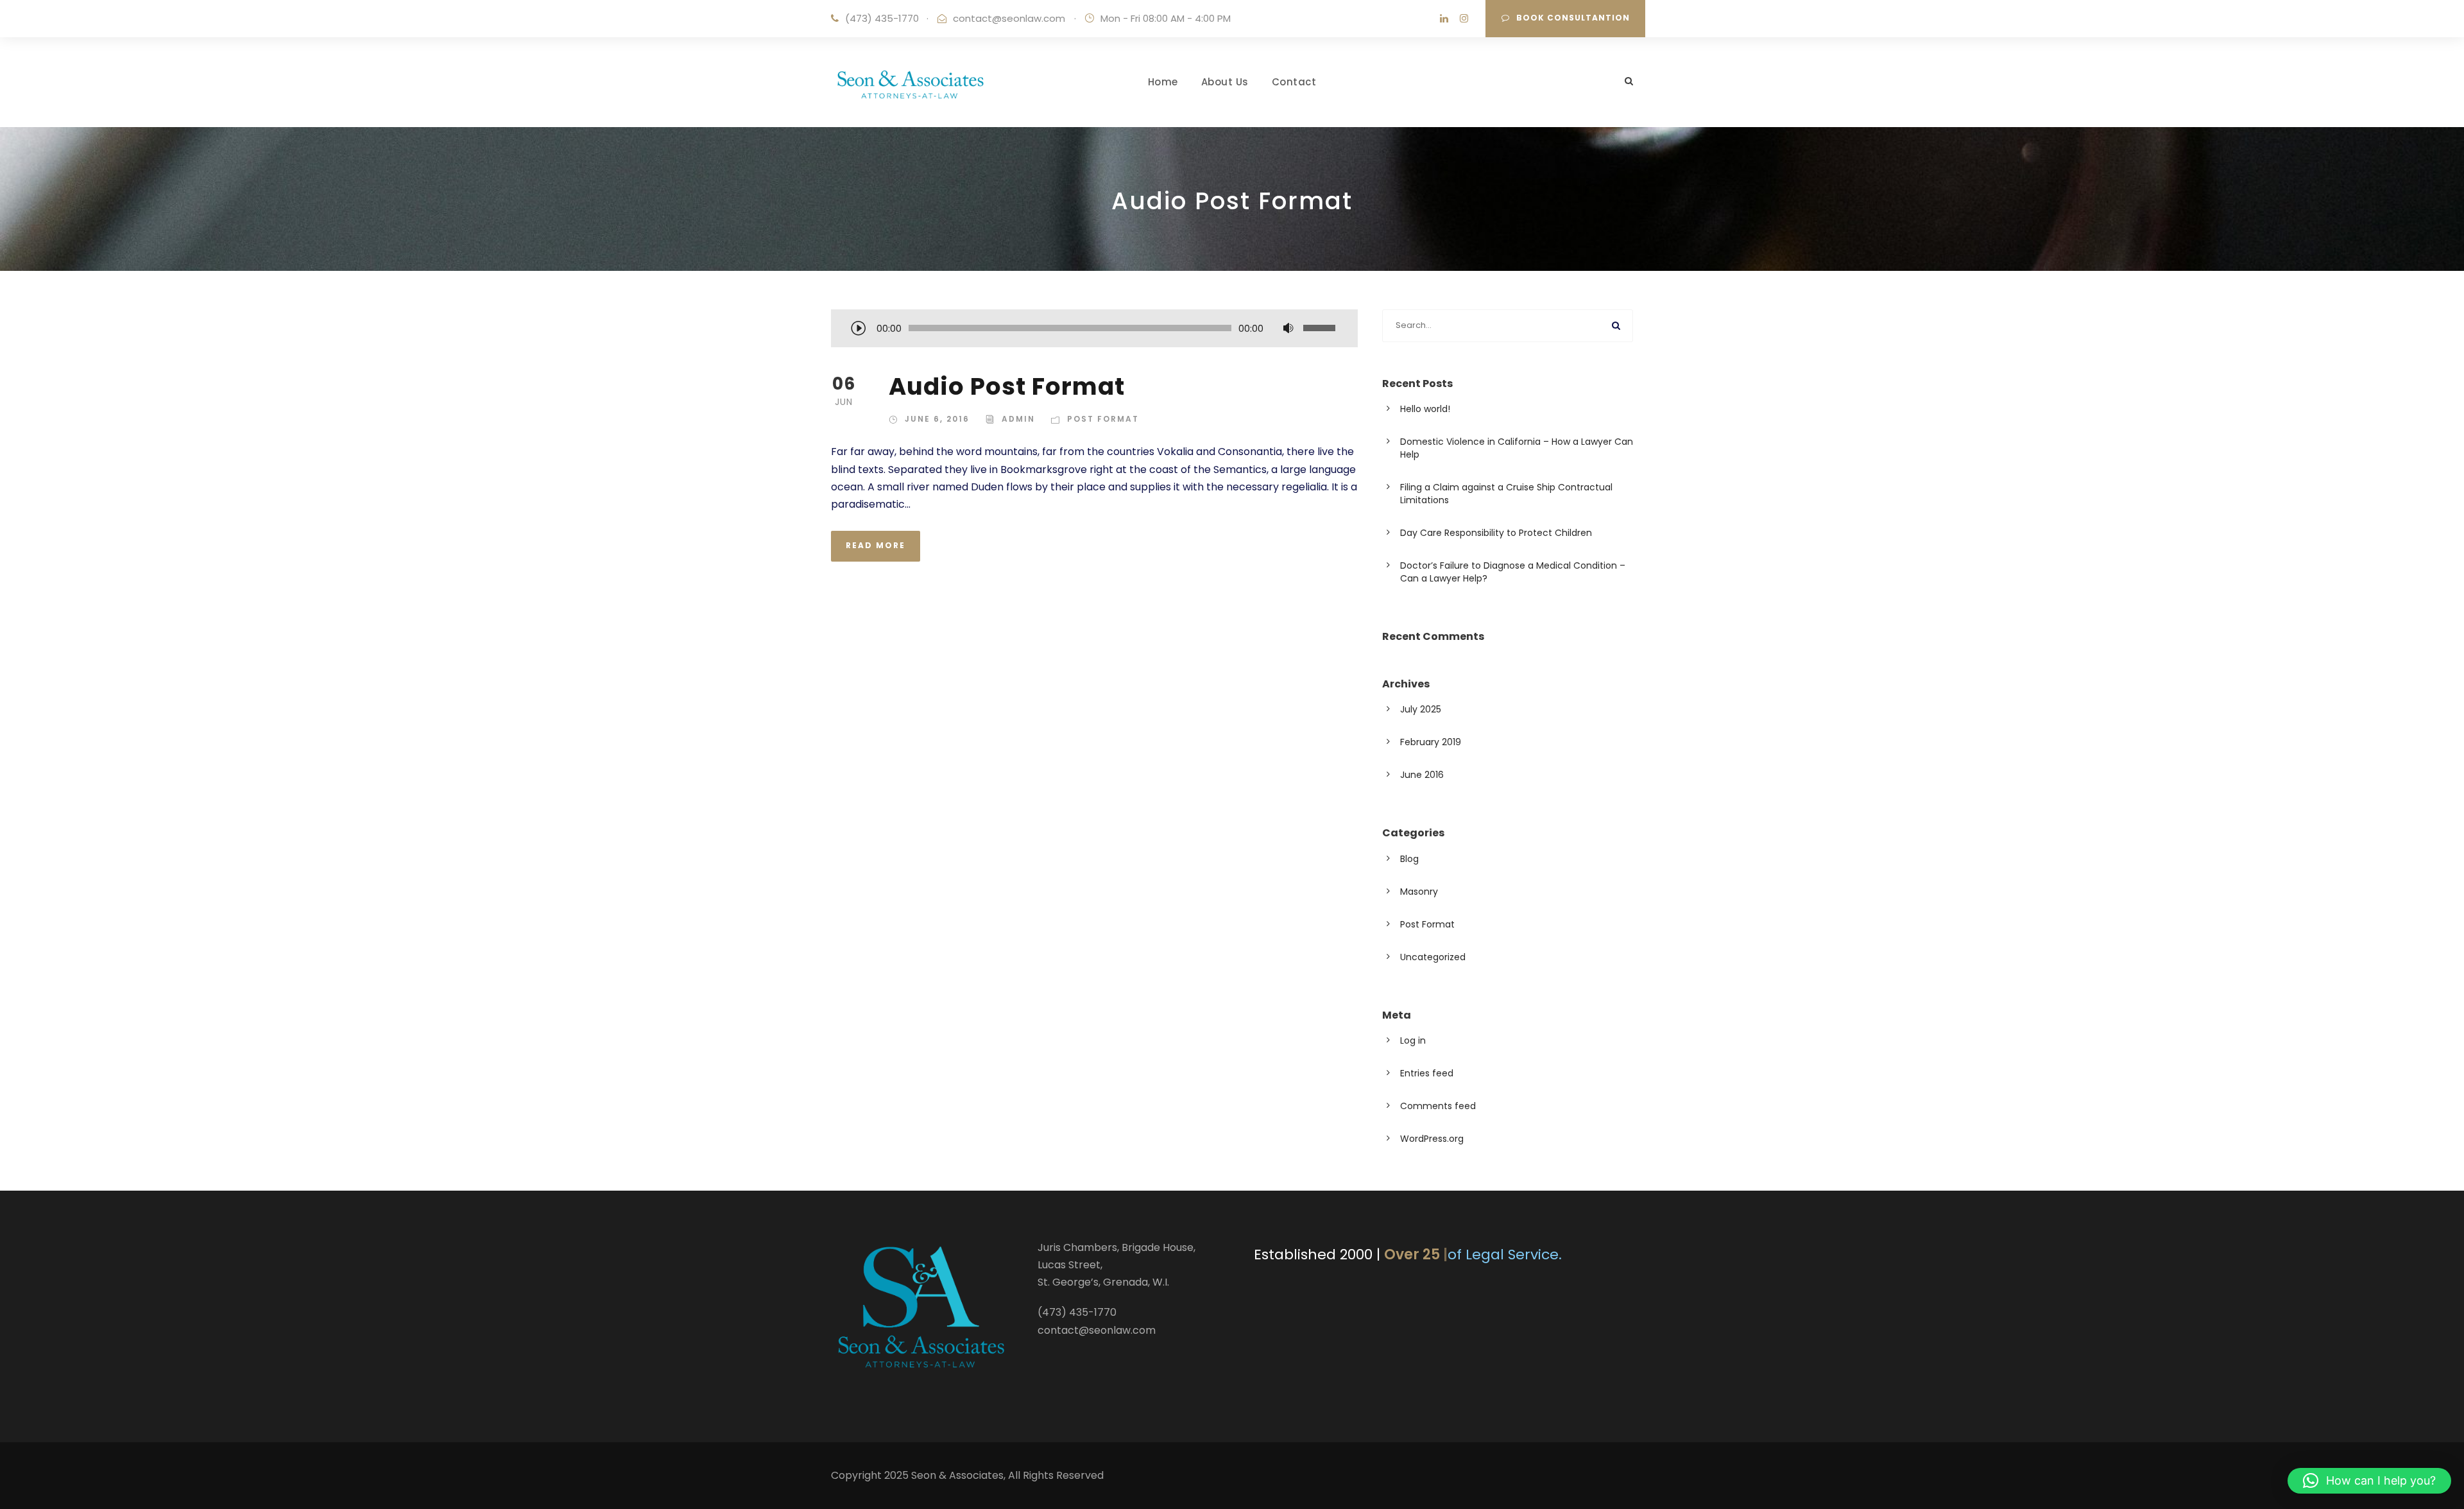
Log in (1413, 1040)
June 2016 (1422, 775)
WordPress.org (1432, 1139)
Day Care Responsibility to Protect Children (1496, 533)
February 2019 (1431, 742)
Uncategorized (1433, 957)
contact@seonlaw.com (1009, 18)
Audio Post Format (1007, 386)
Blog (1409, 859)
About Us (1225, 82)
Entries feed (1427, 1073)
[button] (2369, 1481)
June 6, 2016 (937, 419)
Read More (876, 545)
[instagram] (1464, 18)
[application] (1094, 329)
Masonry (1419, 892)
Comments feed (1438, 1106)
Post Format (1103, 419)
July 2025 (1421, 709)
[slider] (1321, 328)
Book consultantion (1573, 18)
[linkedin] (1444, 18)
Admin (1018, 419)
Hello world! (1425, 409)
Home (1163, 82)
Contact (1294, 82)
